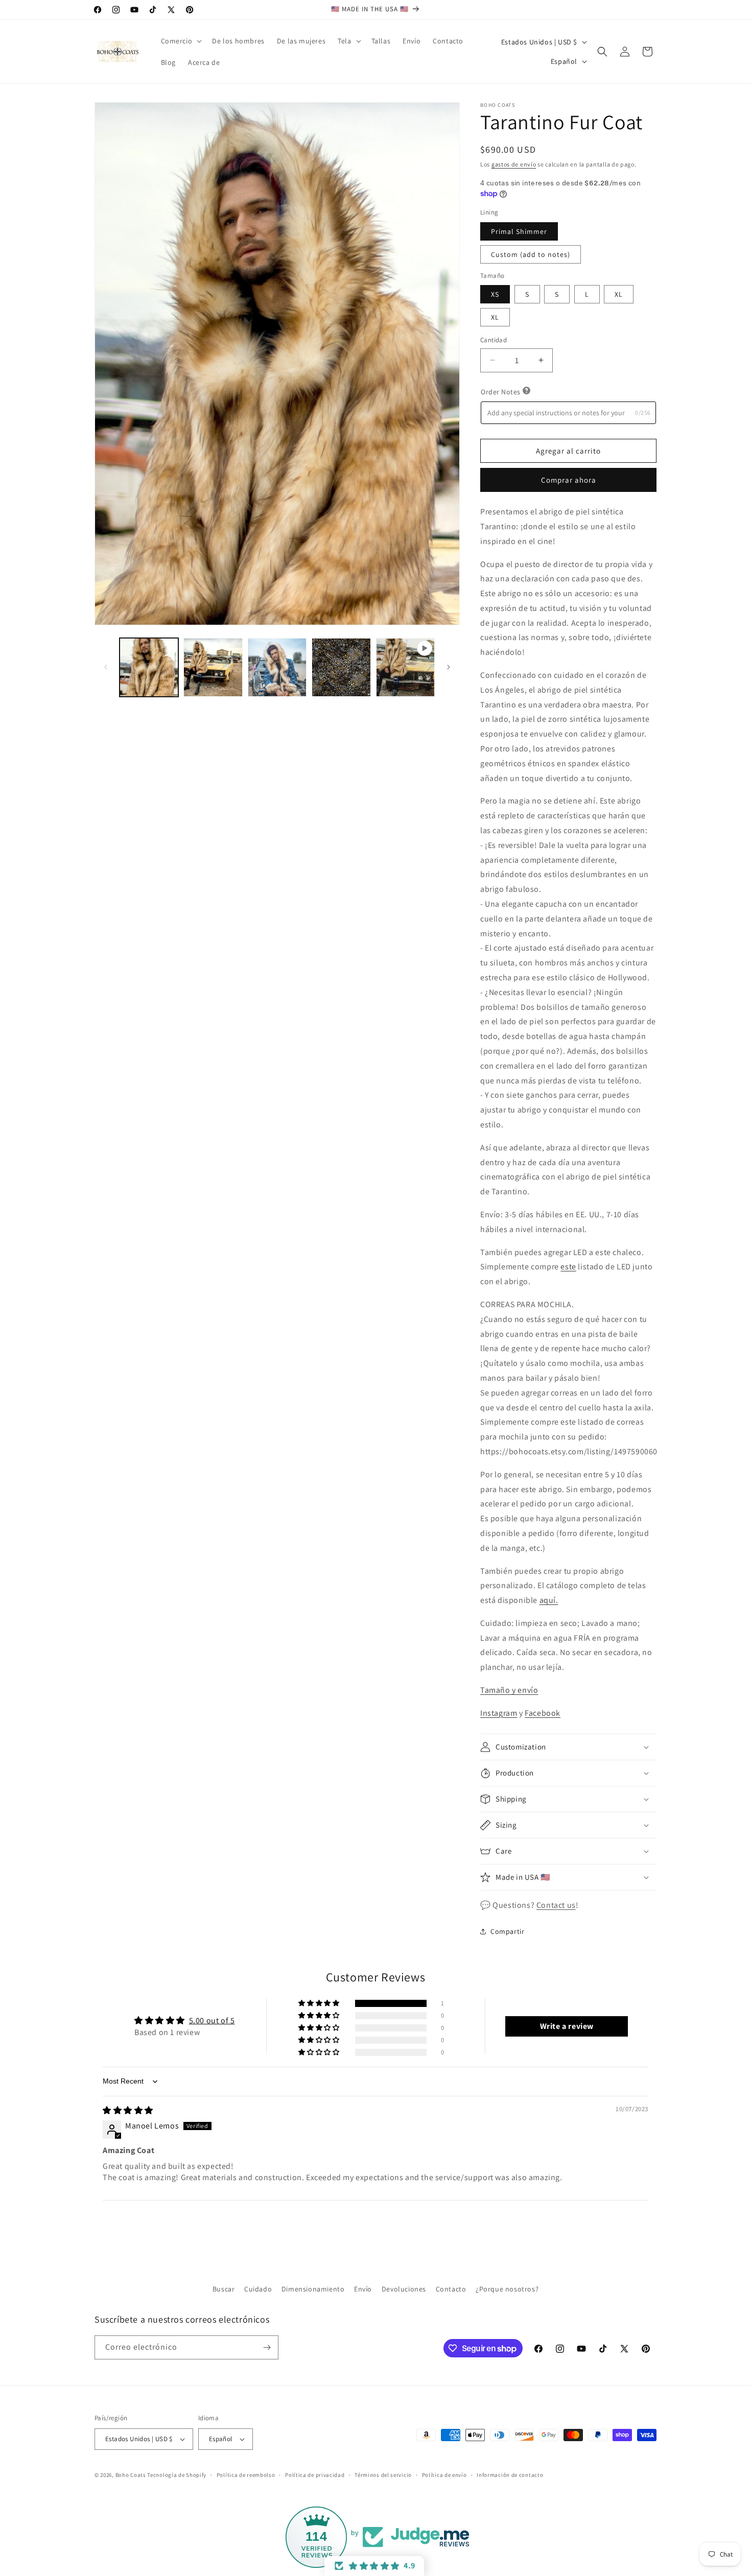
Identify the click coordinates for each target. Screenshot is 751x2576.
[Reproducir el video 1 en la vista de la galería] (405, 667)
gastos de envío (514, 164)
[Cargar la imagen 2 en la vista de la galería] (213, 667)
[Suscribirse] (267, 2347)
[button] (181, 41)
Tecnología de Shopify (177, 2475)
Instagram (499, 1713)
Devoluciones (404, 2289)
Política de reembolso (246, 2475)
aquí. (549, 1600)
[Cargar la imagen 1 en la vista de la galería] (149, 667)
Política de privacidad (315, 2475)
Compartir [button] (507, 1931)
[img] (128, 2110)
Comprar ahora (569, 480)
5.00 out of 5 (212, 2020)
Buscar (224, 2289)
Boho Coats (131, 2475)
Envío (363, 2289)
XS (495, 294)
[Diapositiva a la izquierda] (106, 667)
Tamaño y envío (509, 1690)
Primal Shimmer (519, 231)
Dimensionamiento (313, 2289)
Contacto (451, 2289)
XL (619, 294)
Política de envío (444, 2475)
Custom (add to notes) (531, 254)
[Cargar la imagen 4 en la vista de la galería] (341, 667)
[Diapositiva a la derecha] (449, 667)
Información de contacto (510, 2475)
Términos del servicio (383, 2475)
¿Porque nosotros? (507, 2289)
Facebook (543, 1713)
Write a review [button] (567, 2026)
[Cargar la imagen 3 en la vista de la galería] (277, 667)
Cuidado (258, 2289)
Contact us (556, 1905)
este (568, 1267)
